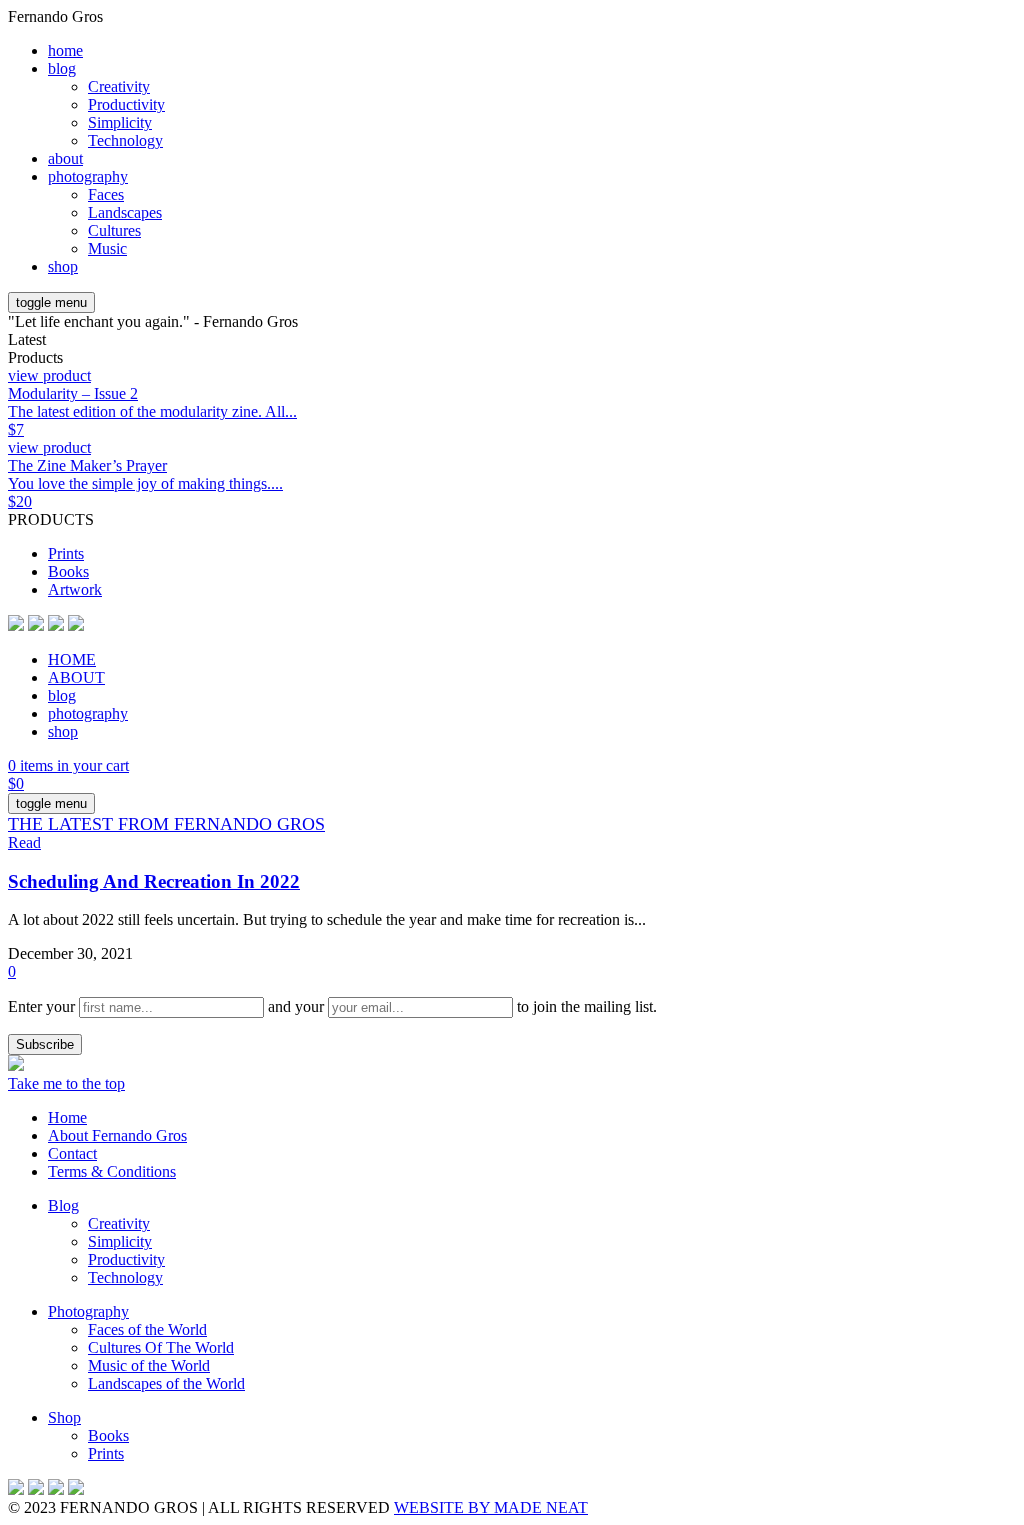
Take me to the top (66, 1083)
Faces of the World (147, 1329)
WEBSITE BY (491, 1507)
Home (67, 1117)
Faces (106, 194)
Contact (72, 1153)
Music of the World (149, 1365)
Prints (66, 553)
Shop (64, 1417)
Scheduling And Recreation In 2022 (154, 881)
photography (88, 176)
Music (107, 248)
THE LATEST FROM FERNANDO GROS (166, 824)
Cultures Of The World (161, 1347)
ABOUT (76, 677)
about (65, 158)
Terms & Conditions (112, 1171)
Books (68, 571)
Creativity (119, 86)
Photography (88, 1311)
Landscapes (125, 212)
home (65, 50)
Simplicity (120, 122)
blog (62, 68)
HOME (72, 659)
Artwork (75, 589)
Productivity (126, 104)
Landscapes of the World (166, 1383)
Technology (125, 140)
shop (63, 266)
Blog (63, 1205)
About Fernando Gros (117, 1135)
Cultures (114, 230)
